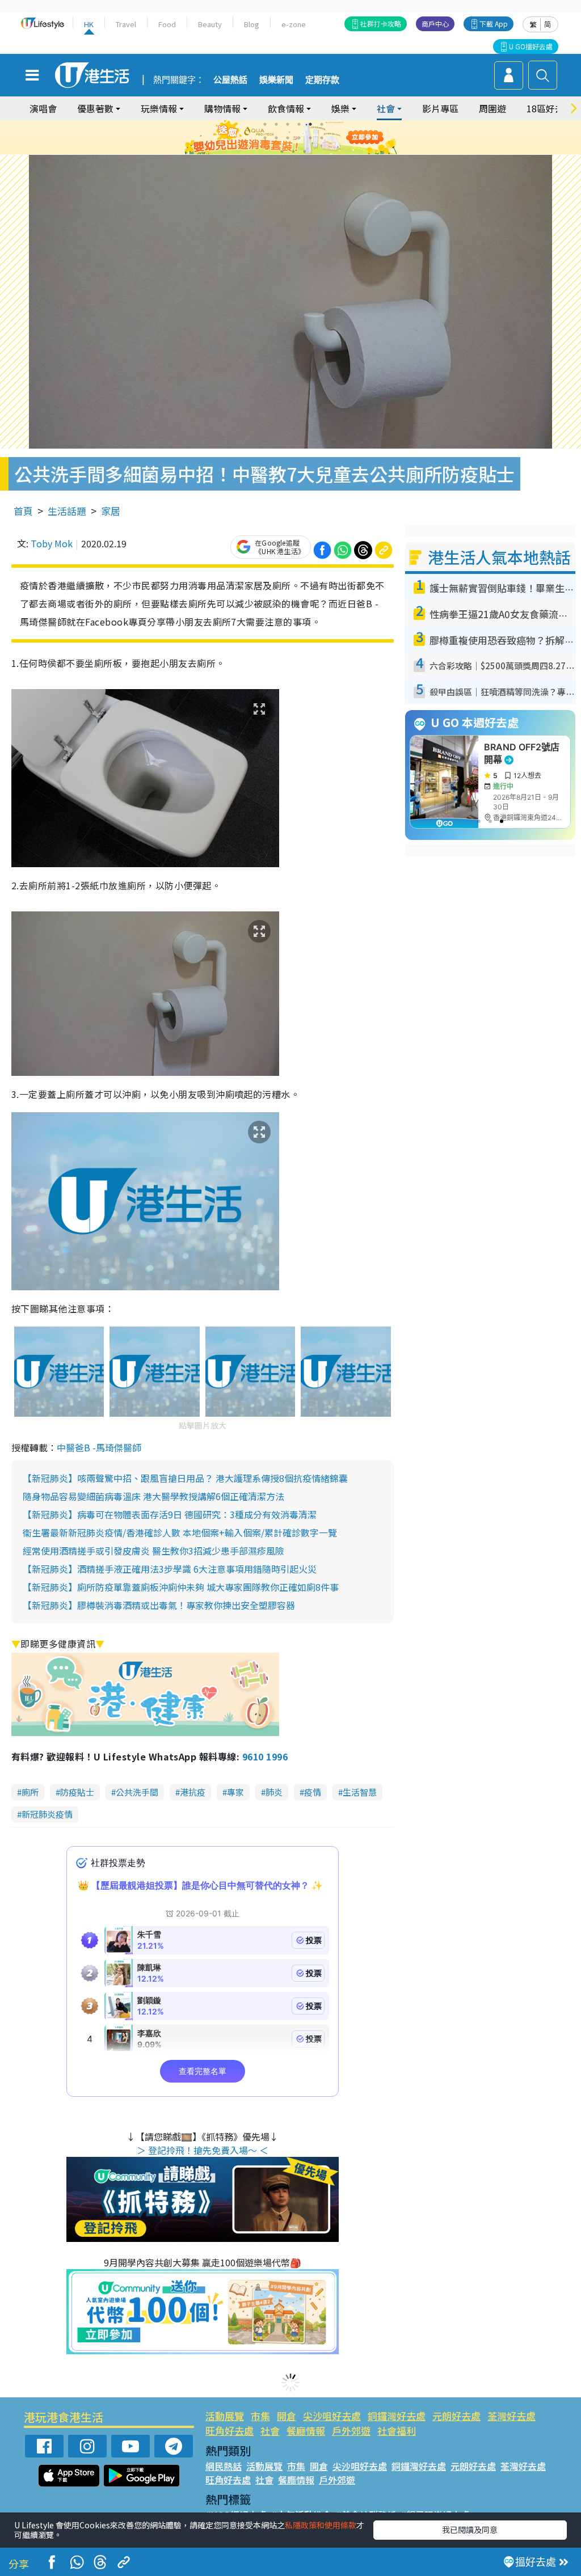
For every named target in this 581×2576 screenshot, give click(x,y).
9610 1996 (265, 1756)
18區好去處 (550, 108)
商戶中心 (435, 24)
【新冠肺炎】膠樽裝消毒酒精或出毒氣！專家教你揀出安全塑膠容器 (159, 1605)
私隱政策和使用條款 (321, 2525)
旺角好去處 (230, 2431)
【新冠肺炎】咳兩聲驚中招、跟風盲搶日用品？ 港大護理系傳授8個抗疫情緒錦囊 (185, 1478)
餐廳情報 (306, 2431)
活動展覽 (225, 2416)
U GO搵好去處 (531, 46)
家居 (111, 511)
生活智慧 (360, 1792)
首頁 (23, 511)
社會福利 (397, 2431)
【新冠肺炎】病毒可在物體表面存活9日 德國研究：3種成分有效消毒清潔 (170, 1514)
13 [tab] (282, 151)
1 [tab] (265, 124)
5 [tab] (310, 124)
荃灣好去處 (511, 2416)
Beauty (210, 24)
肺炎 (274, 1792)
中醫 (66, 1447)
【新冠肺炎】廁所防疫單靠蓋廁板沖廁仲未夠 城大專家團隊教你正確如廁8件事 (181, 1587)
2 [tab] (276, 124)
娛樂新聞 (276, 80)
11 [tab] (310, 138)
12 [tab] (322, 138)
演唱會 (43, 108)
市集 (260, 2416)
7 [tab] (265, 138)
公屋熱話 (230, 80)
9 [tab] (288, 138)
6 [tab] (322, 124)
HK (89, 24)
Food (167, 24)
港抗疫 (193, 1792)
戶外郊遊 (351, 2431)
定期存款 (322, 80)
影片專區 (440, 108)
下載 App (494, 24)
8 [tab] (276, 138)
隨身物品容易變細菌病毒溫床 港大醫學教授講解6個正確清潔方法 (153, 1496)
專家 (235, 1792)
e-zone (294, 24)
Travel (126, 24)
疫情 (313, 1792)
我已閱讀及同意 (470, 2529)
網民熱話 (224, 2466)
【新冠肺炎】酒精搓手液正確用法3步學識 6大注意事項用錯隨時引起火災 (170, 1569)
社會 (270, 2431)
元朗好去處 (456, 2416)
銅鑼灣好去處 (397, 2416)
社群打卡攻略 (381, 24)
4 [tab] (299, 124)
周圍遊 (492, 108)
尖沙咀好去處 (332, 2416)
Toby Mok (52, 543)
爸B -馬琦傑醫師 (108, 1447)
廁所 (30, 1792)
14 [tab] (293, 151)
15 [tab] (305, 151)
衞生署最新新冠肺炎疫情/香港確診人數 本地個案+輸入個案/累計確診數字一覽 (180, 1532)
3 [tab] (288, 124)
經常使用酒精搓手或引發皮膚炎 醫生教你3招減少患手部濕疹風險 (153, 1551)
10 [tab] (299, 138)
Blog (252, 24)
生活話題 (67, 511)
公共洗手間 (137, 1792)
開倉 (287, 2416)
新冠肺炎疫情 (47, 1814)
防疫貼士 (77, 1792)
